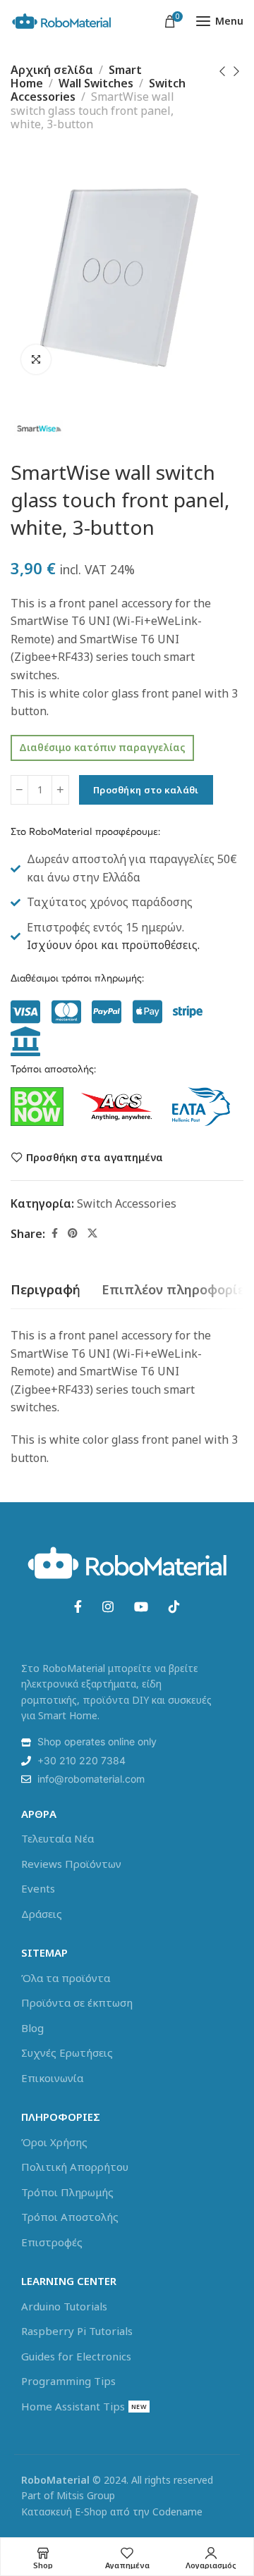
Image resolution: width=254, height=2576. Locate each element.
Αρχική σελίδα (52, 70)
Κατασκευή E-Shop (64, 2512)
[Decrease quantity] (19, 790)
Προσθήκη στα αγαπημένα (95, 1157)
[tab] (46, 1290)
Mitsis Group (86, 2495)
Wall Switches (96, 83)
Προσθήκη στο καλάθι (146, 790)
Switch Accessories (127, 1203)
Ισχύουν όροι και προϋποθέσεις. (113, 945)
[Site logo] (61, 21)
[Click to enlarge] (36, 359)
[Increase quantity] (60, 790)
